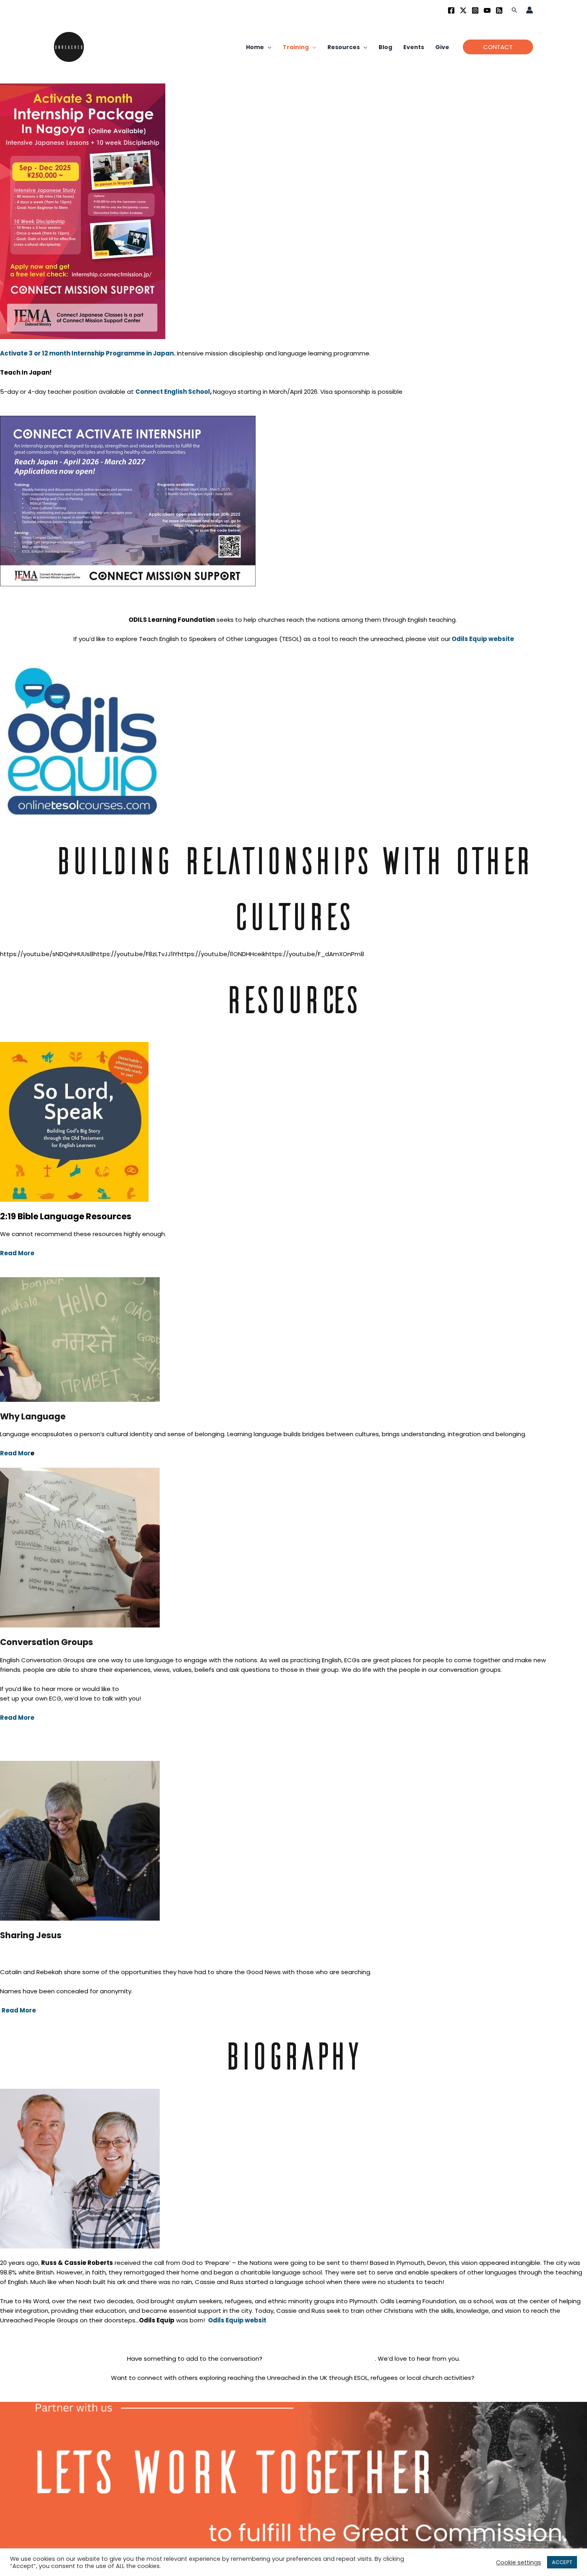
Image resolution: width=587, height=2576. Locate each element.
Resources (344, 47)
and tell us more (320, 2359)
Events (414, 47)
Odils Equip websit (237, 2320)
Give (442, 47)
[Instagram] (475, 10)
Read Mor (15, 1453)
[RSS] (499, 10)
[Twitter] (463, 10)
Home (255, 47)
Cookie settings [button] (519, 2562)
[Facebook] (451, 10)
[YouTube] (487, 10)
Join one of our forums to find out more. (294, 2397)
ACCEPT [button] (562, 2562)
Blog (385, 47)
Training (296, 47)
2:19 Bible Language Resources (66, 1216)
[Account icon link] (529, 10)
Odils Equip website (483, 639)
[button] (514, 10)
